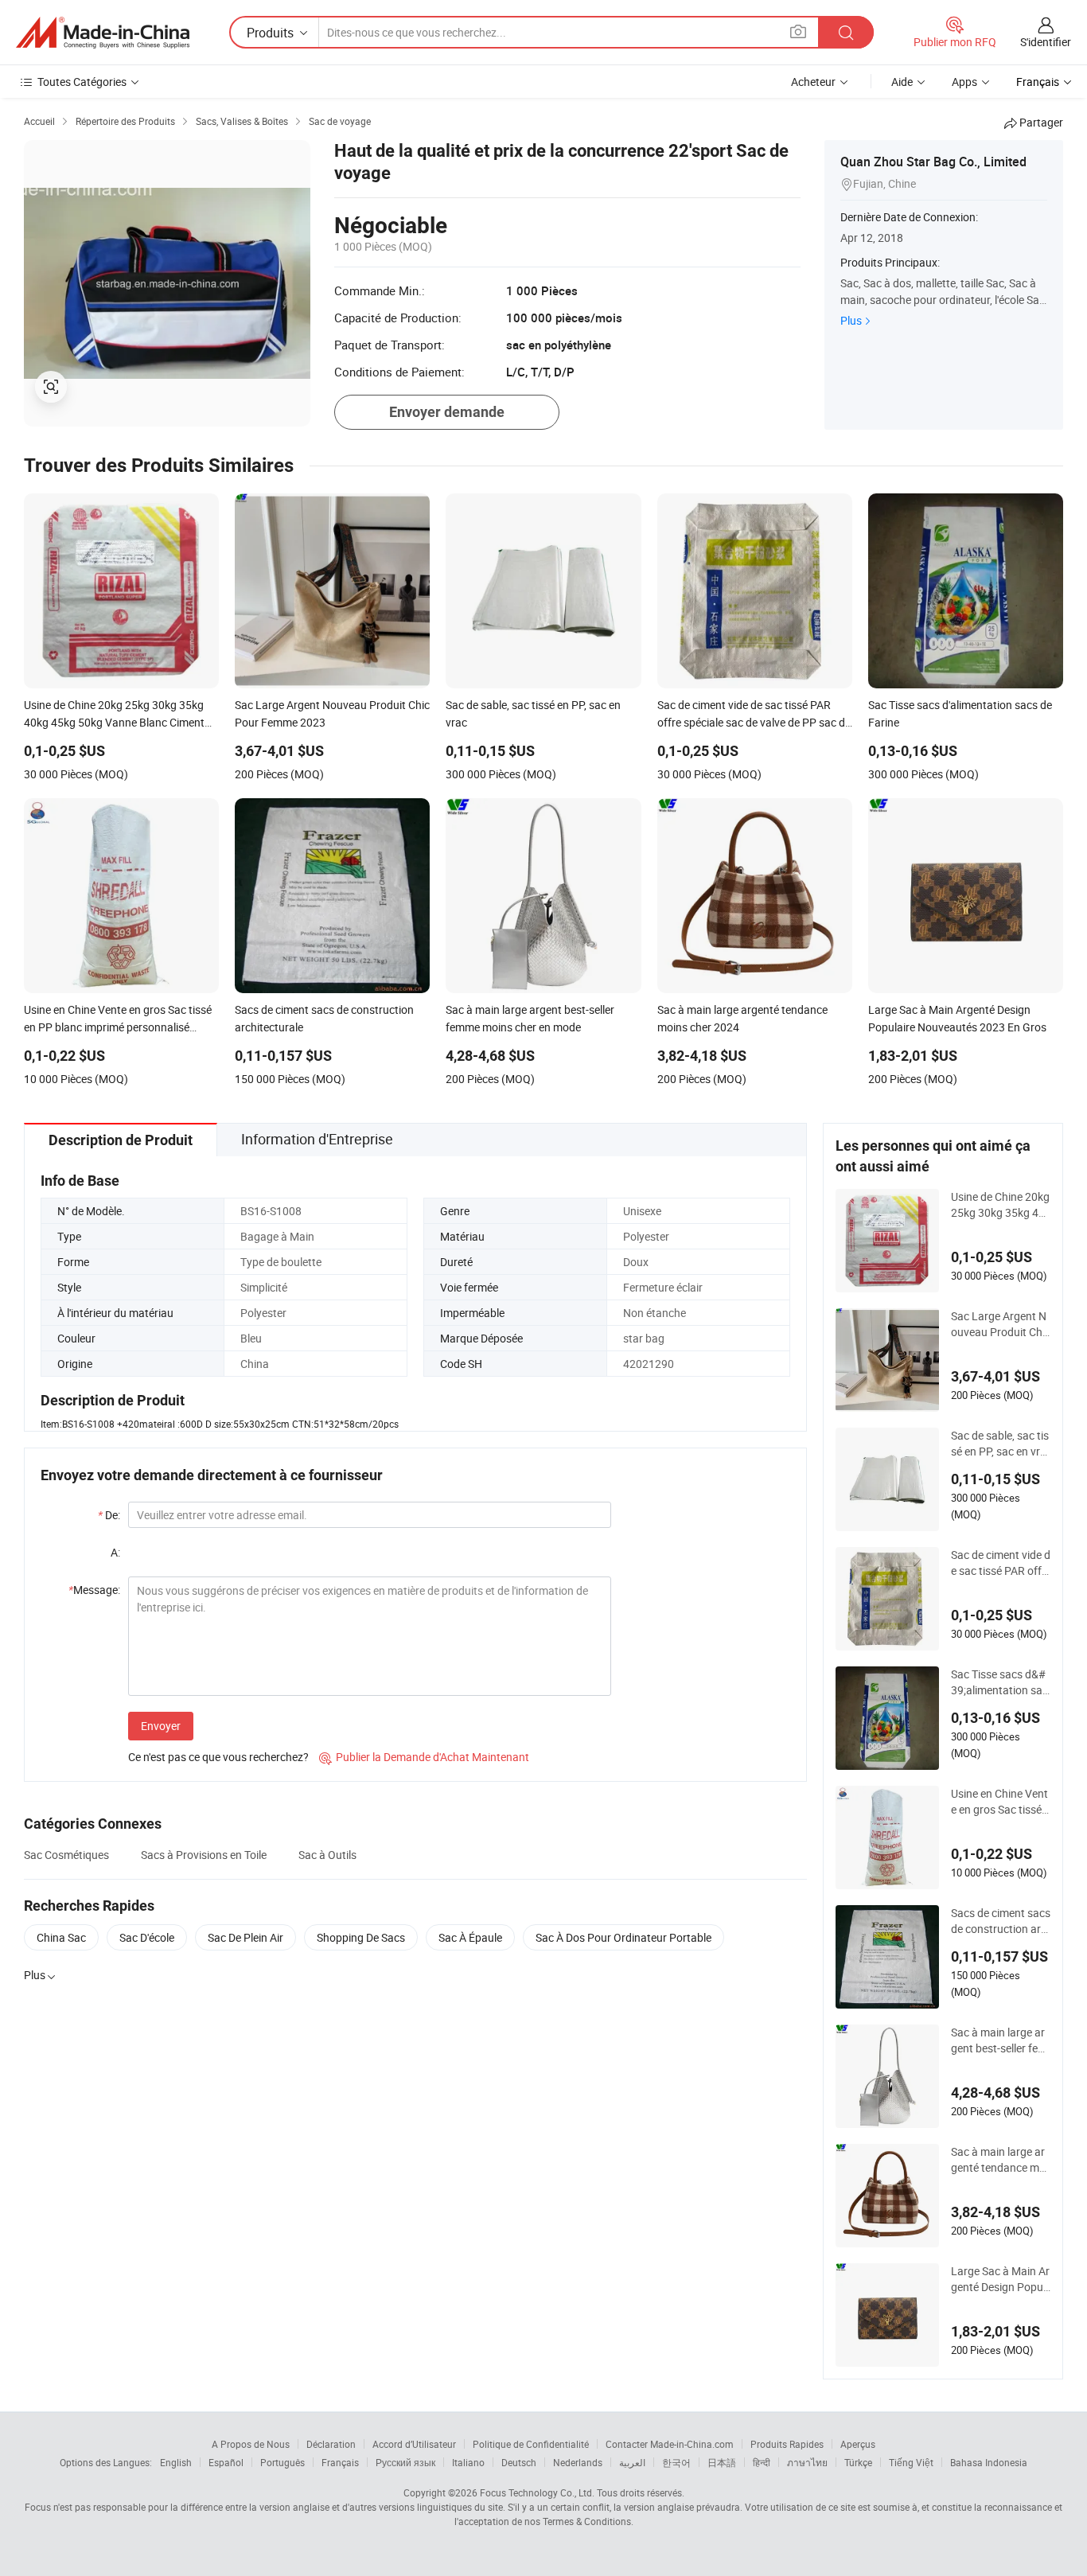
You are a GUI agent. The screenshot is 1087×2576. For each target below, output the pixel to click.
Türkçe (858, 2462)
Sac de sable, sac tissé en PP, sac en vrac (1000, 1444)
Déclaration (331, 2444)
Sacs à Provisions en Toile (204, 1855)
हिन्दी (762, 2462)
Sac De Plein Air (245, 1937)
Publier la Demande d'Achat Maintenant (424, 1757)
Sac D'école (147, 1937)
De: (109, 1515)
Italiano (468, 2462)
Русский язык (405, 2462)
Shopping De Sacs (361, 1937)
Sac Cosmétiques (66, 1855)
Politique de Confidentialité (531, 2444)
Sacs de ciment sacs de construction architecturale (1001, 1921)
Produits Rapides (787, 2444)
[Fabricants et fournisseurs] (103, 33)
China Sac (61, 1937)
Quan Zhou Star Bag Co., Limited (933, 162)
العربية (632, 2462)
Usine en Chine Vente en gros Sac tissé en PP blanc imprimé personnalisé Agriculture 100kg (1001, 1802)
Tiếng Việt (911, 2462)
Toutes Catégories (82, 82)
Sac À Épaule (470, 1937)
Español (226, 2462)
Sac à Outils (327, 1855)
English (176, 2462)
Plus (851, 320)
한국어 (676, 2462)
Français (340, 2462)
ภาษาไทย (807, 2462)
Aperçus (858, 2444)
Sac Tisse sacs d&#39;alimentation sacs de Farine (999, 1682)
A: (115, 1552)
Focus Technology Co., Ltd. (537, 2492)
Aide (902, 82)
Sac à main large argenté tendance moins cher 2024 (999, 2160)
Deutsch (519, 2462)
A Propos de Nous (251, 2444)
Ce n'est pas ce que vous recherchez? (218, 1757)
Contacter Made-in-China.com (670, 2444)
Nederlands (578, 2462)
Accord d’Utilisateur (414, 2444)
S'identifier (1046, 42)
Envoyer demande (447, 412)
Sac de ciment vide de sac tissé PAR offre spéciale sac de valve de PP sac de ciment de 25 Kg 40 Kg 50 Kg (1001, 1563)
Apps (964, 82)
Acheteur (813, 82)
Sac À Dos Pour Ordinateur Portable (623, 1937)
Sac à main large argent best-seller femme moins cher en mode (1000, 2040)
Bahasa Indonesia (989, 2462)
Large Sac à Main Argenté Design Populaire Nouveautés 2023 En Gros (1000, 2279)
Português (282, 2462)
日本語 (722, 2462)
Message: (94, 1590)
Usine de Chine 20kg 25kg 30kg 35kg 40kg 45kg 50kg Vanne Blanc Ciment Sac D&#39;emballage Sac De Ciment (1001, 1205)
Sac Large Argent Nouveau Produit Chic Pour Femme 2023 (1001, 1324)
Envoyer (161, 1726)
